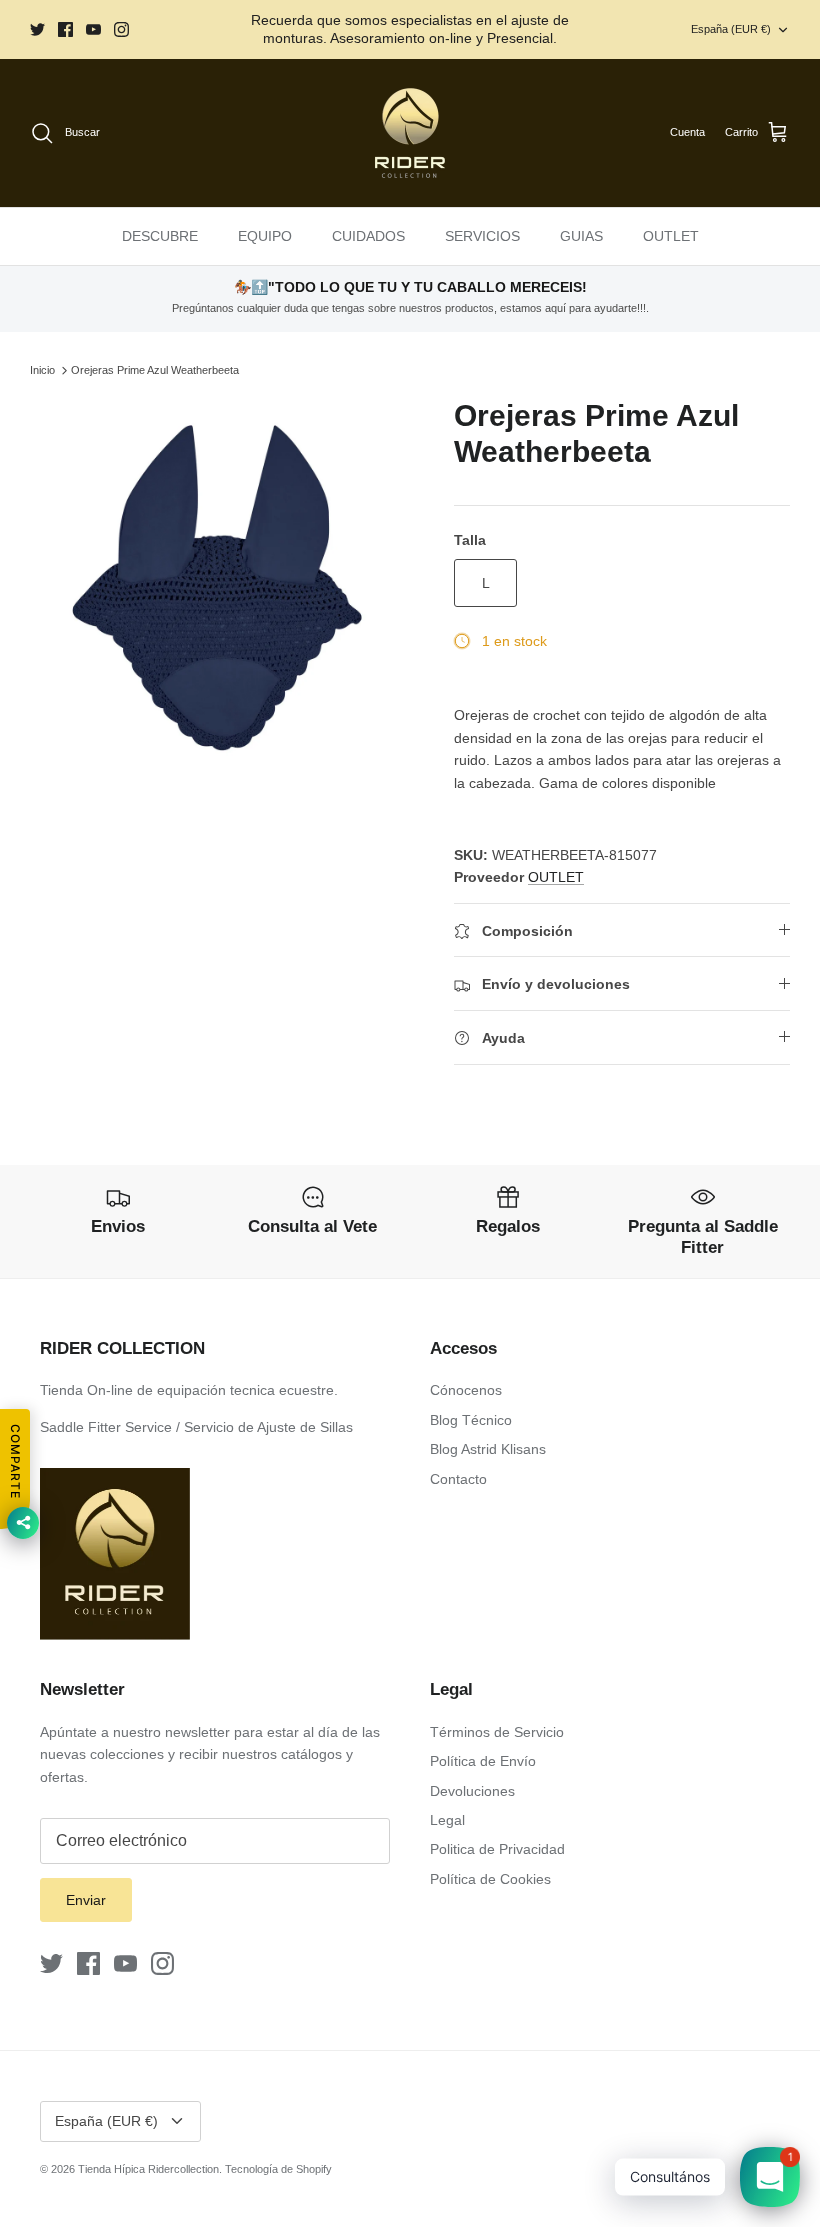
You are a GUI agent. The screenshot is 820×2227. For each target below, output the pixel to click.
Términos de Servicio (497, 1732)
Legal (447, 1820)
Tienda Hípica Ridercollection (148, 2169)
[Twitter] (37, 29)
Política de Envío (483, 1761)
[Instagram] (121, 29)
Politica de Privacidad (497, 1849)
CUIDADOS (368, 236)
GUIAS (581, 236)
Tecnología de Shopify (278, 2169)
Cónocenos (466, 1390)
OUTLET (671, 236)
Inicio (42, 370)
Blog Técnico (471, 1420)
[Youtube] (93, 29)
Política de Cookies (490, 1879)
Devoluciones (472, 1791)
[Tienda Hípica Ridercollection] (410, 133)
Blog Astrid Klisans (488, 1449)
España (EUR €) (731, 29)
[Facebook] (65, 29)
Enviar (86, 1900)
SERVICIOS (482, 236)
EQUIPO (265, 236)
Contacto (458, 1479)
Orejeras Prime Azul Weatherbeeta (155, 370)
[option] (220, 588)
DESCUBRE (160, 236)
